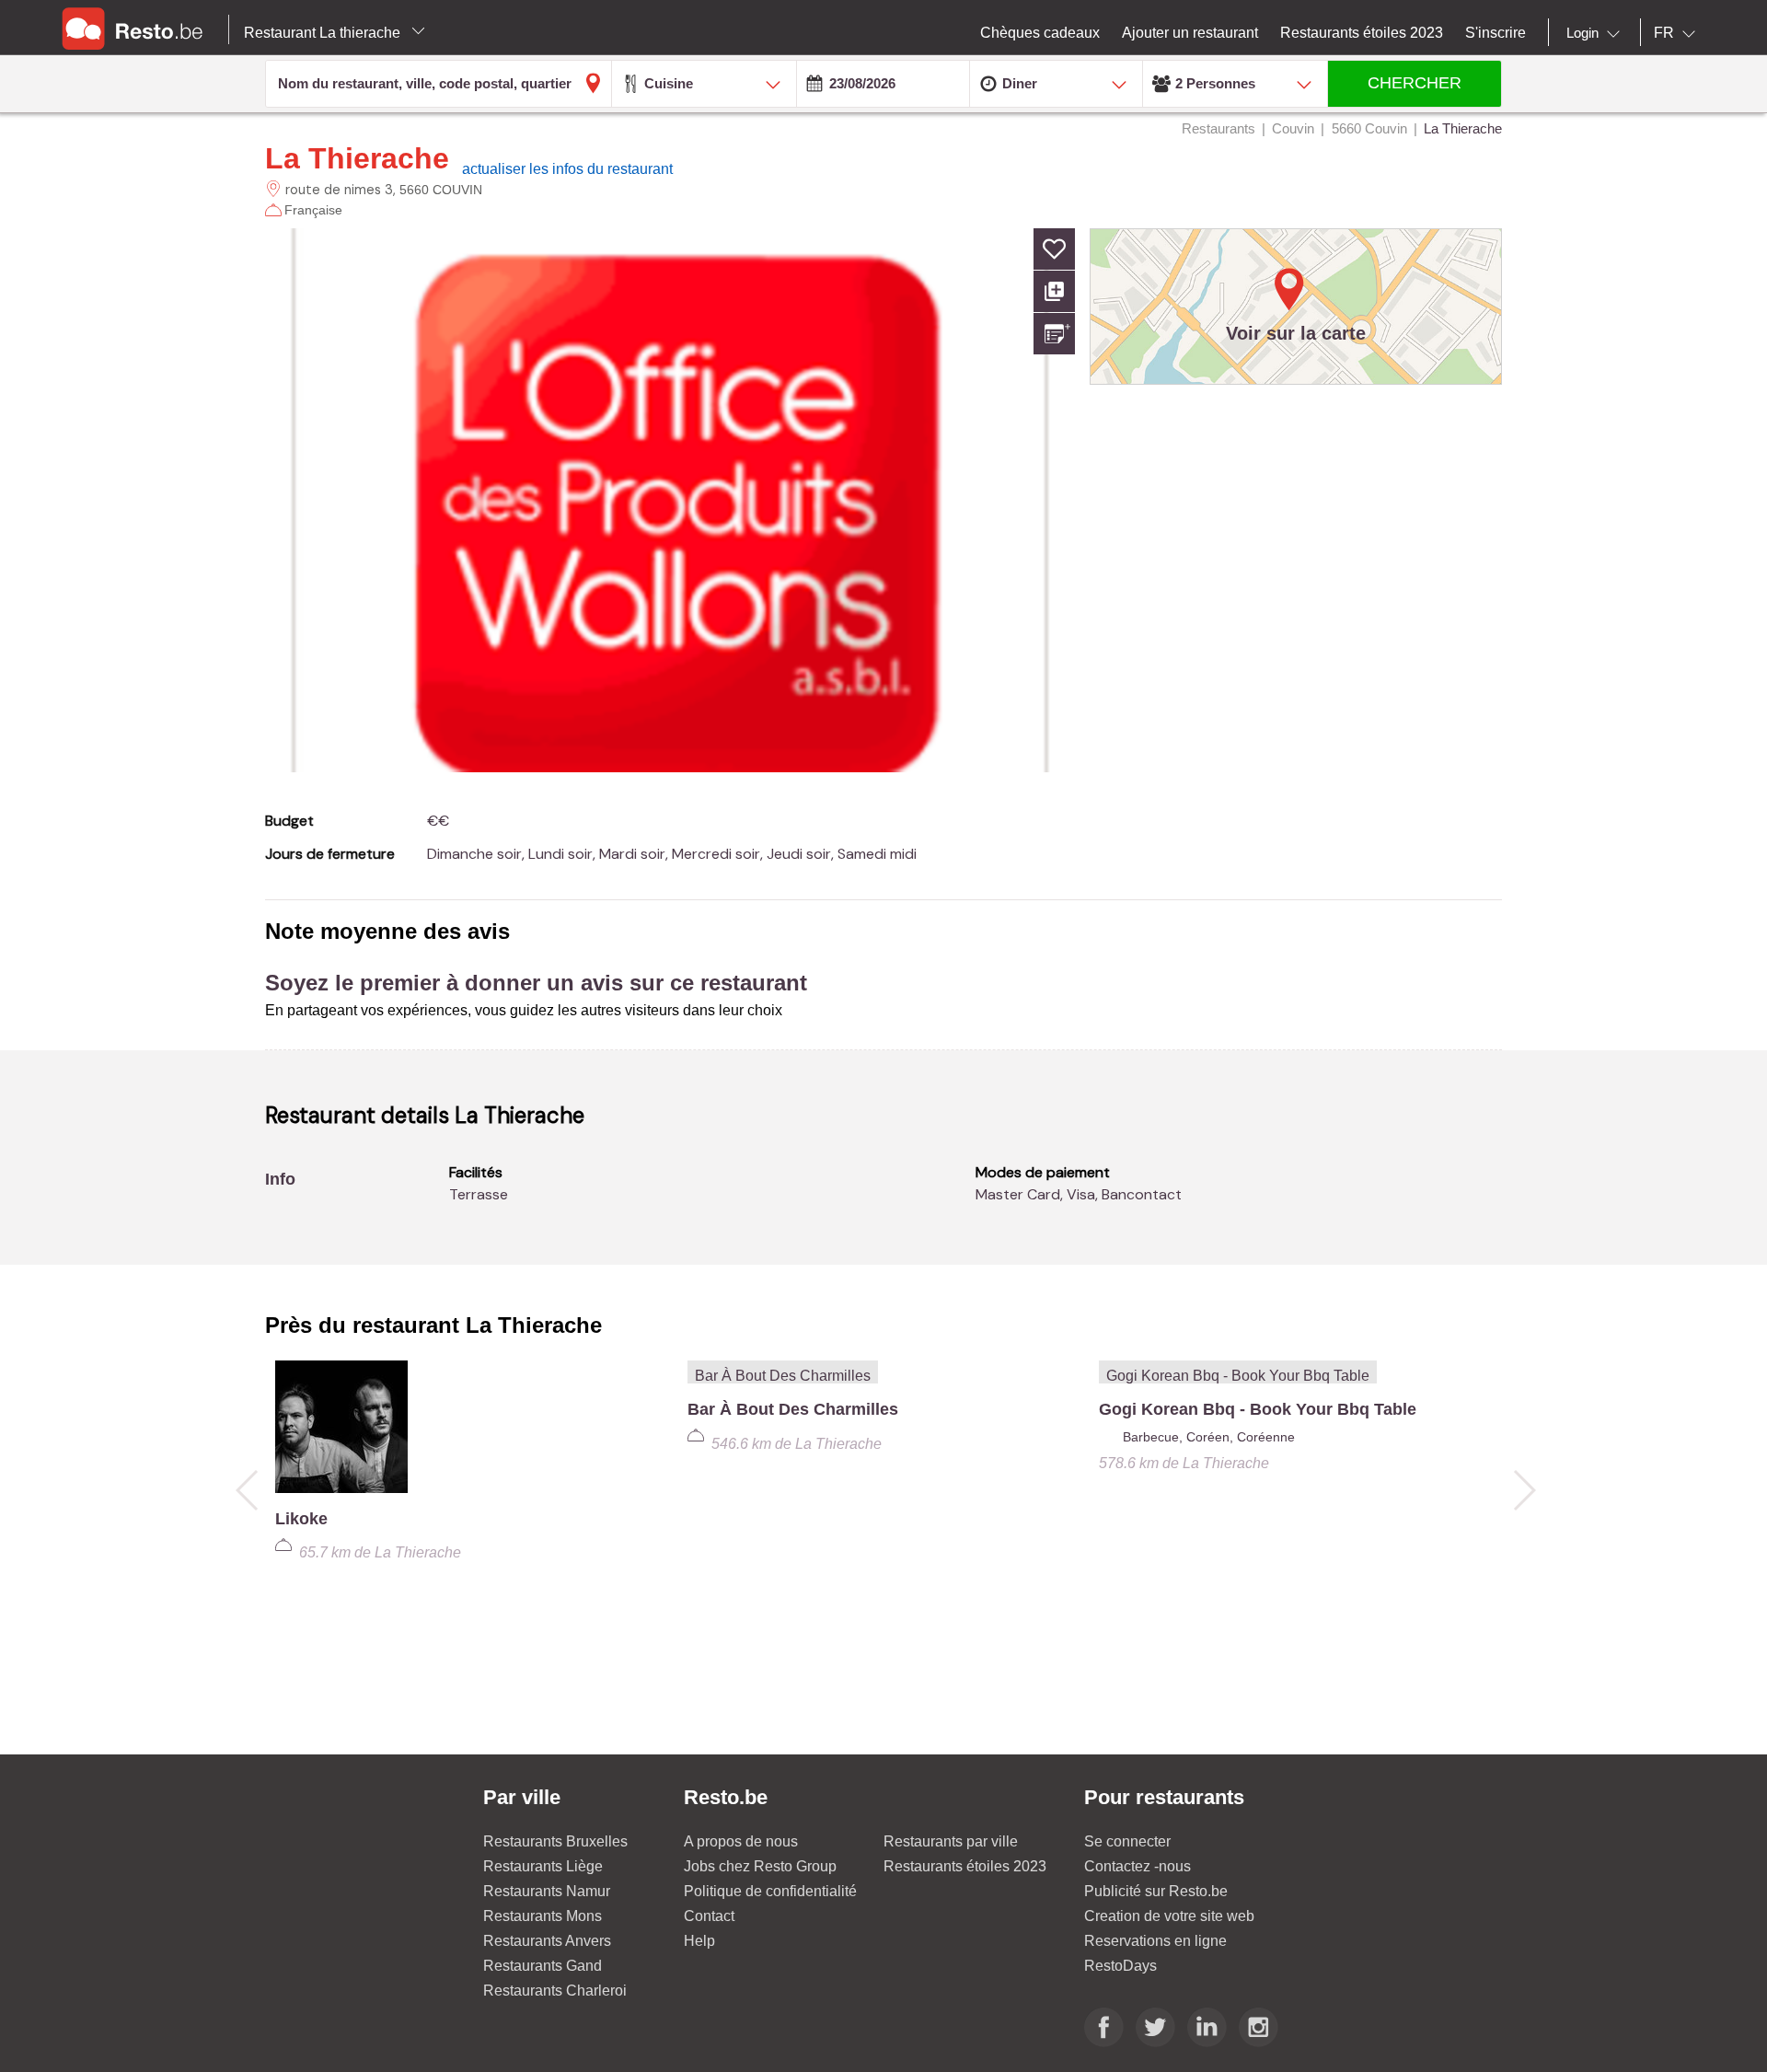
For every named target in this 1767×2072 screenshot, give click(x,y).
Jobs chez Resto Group (760, 1866)
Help (699, 1941)
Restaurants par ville (951, 1841)
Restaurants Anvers (547, 1941)
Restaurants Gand (543, 1966)
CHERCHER (1415, 83)
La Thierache (357, 158)
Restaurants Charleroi (555, 1991)
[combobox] (1597, 33)
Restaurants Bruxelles (555, 1841)
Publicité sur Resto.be (1156, 1891)
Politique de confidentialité (770, 1891)
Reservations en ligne (1155, 1941)
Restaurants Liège (543, 1866)
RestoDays (1120, 1966)
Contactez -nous (1138, 1866)
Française (313, 210)
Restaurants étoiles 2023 (965, 1866)
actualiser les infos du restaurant (567, 169)
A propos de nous (741, 1841)
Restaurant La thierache (324, 33)
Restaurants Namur (547, 1891)
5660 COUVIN (441, 190)
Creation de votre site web (1169, 1916)
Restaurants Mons (543, 1916)
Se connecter (1127, 1841)
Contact (709, 1916)
